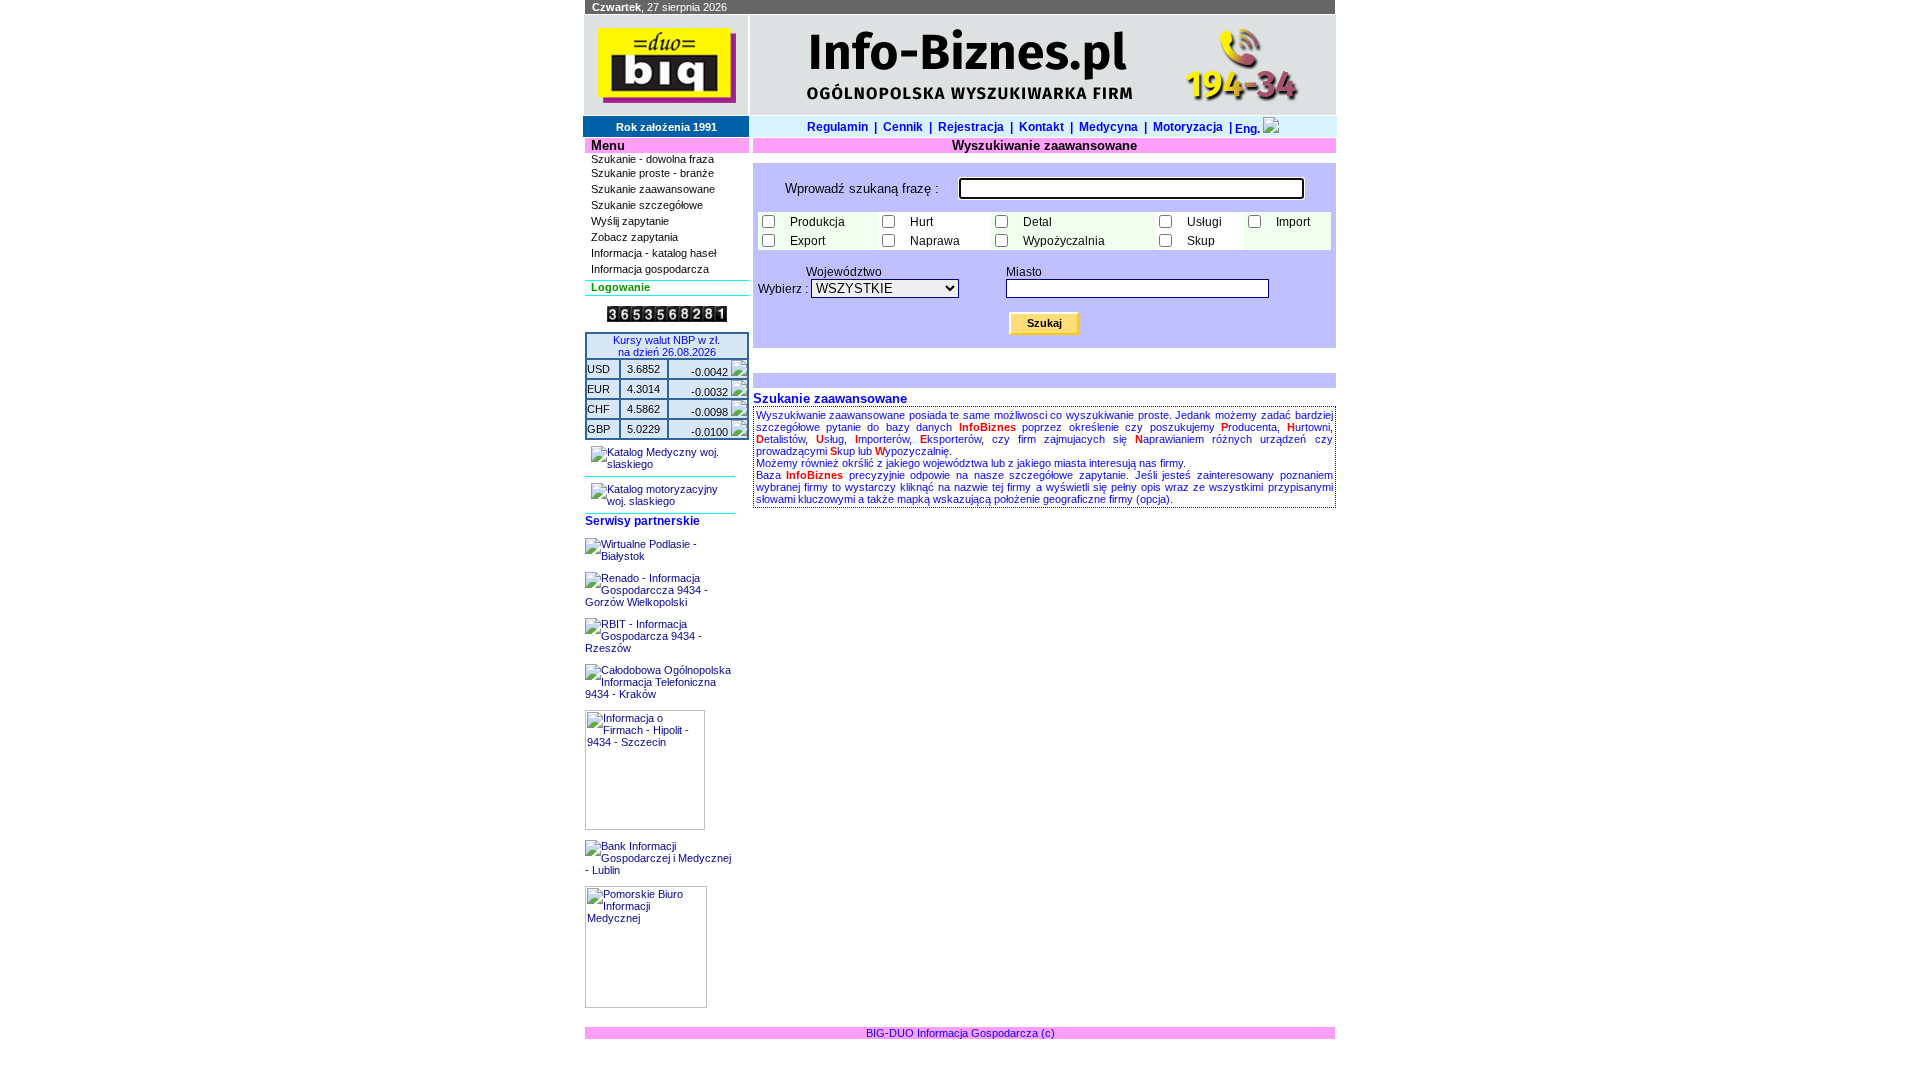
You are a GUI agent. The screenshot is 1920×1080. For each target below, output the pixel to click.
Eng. (1247, 129)
